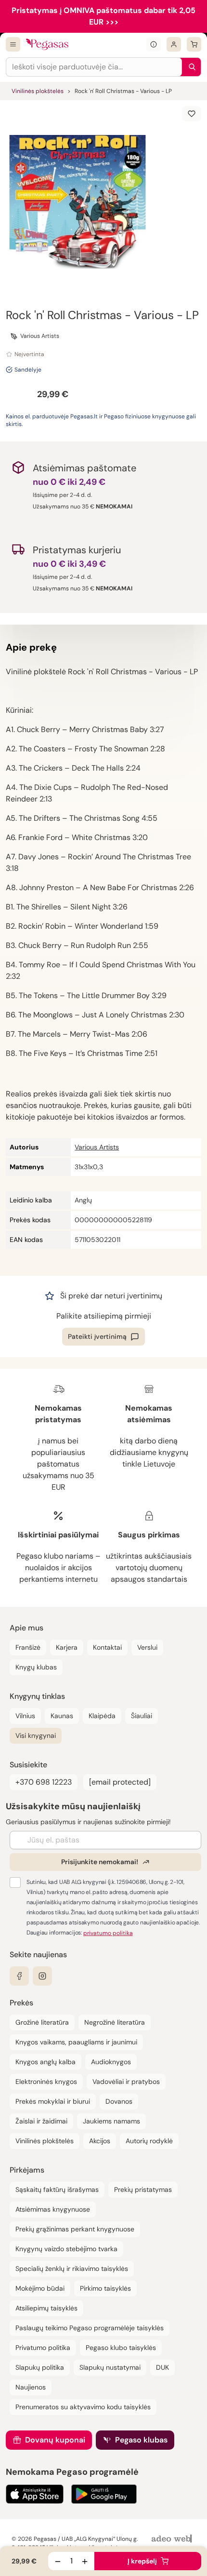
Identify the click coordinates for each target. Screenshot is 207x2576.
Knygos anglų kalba (45, 2062)
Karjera (67, 1647)
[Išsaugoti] (192, 114)
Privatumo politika (43, 2348)
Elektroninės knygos (46, 2082)
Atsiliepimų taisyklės (46, 2308)
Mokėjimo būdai (40, 2288)
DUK (162, 2367)
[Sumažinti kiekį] (58, 2561)
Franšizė (28, 1647)
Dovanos (119, 2101)
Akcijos (100, 2141)
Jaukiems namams (111, 2121)
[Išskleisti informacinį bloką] (154, 44)
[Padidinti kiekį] (85, 2561)
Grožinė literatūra (42, 2022)
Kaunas (62, 1716)
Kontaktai (107, 1647)
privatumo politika (108, 1933)
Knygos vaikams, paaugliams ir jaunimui (76, 2042)
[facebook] (19, 1976)
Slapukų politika (40, 2367)
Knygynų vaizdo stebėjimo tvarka (66, 2249)
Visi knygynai (36, 1735)
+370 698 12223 (44, 1782)
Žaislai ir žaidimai (41, 2121)
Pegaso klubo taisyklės (121, 2348)
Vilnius (25, 1716)
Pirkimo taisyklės (105, 2288)
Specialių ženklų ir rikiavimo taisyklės (72, 2269)
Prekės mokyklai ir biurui (53, 2101)
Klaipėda (102, 1716)
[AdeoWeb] (173, 2539)
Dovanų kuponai (55, 2440)
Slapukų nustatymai (110, 2367)
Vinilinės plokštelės (38, 91)
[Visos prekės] (13, 44)
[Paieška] (190, 67)
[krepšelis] (194, 44)
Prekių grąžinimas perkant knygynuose (75, 2229)
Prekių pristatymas (143, 2189)
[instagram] (42, 1976)
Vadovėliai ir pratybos (126, 2082)
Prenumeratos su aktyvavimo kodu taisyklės (83, 2407)
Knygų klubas (36, 1667)
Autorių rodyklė (149, 2141)
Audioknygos (111, 2062)
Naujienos (31, 2387)
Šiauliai (142, 1716)
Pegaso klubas (141, 2440)
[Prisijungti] (174, 44)
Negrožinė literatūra (115, 2022)
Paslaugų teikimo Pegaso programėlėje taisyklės (90, 2328)
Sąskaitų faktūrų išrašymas (57, 2189)
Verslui (147, 1647)
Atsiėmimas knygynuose (53, 2209)
